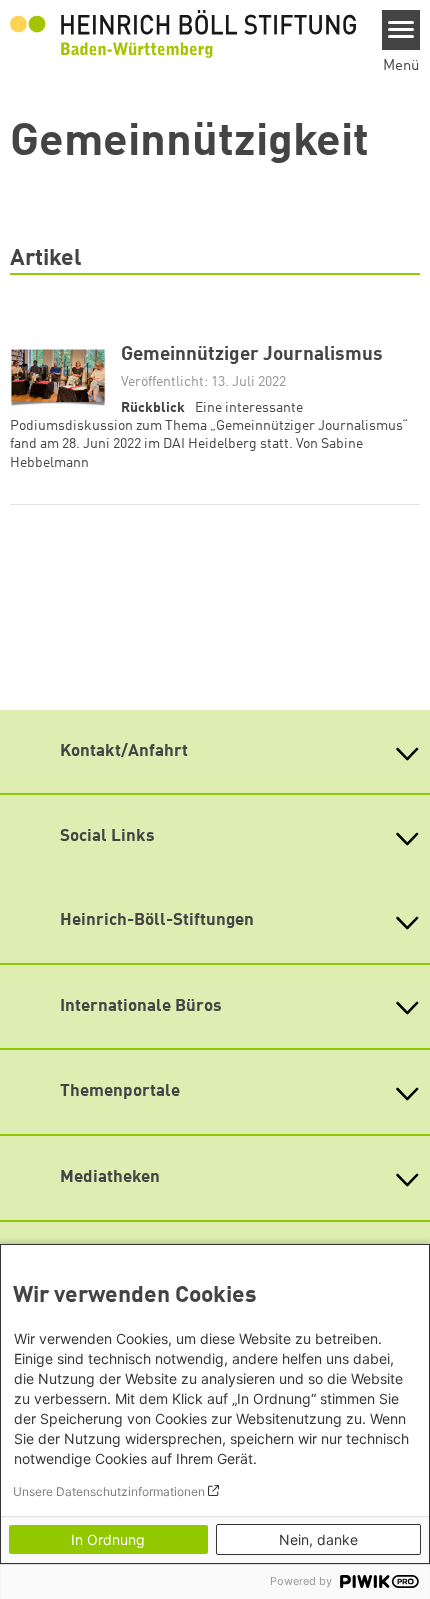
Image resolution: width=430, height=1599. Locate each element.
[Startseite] (183, 33)
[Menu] (401, 30)
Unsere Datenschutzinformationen (109, 1491)
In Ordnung (108, 1539)
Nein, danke (318, 1539)
